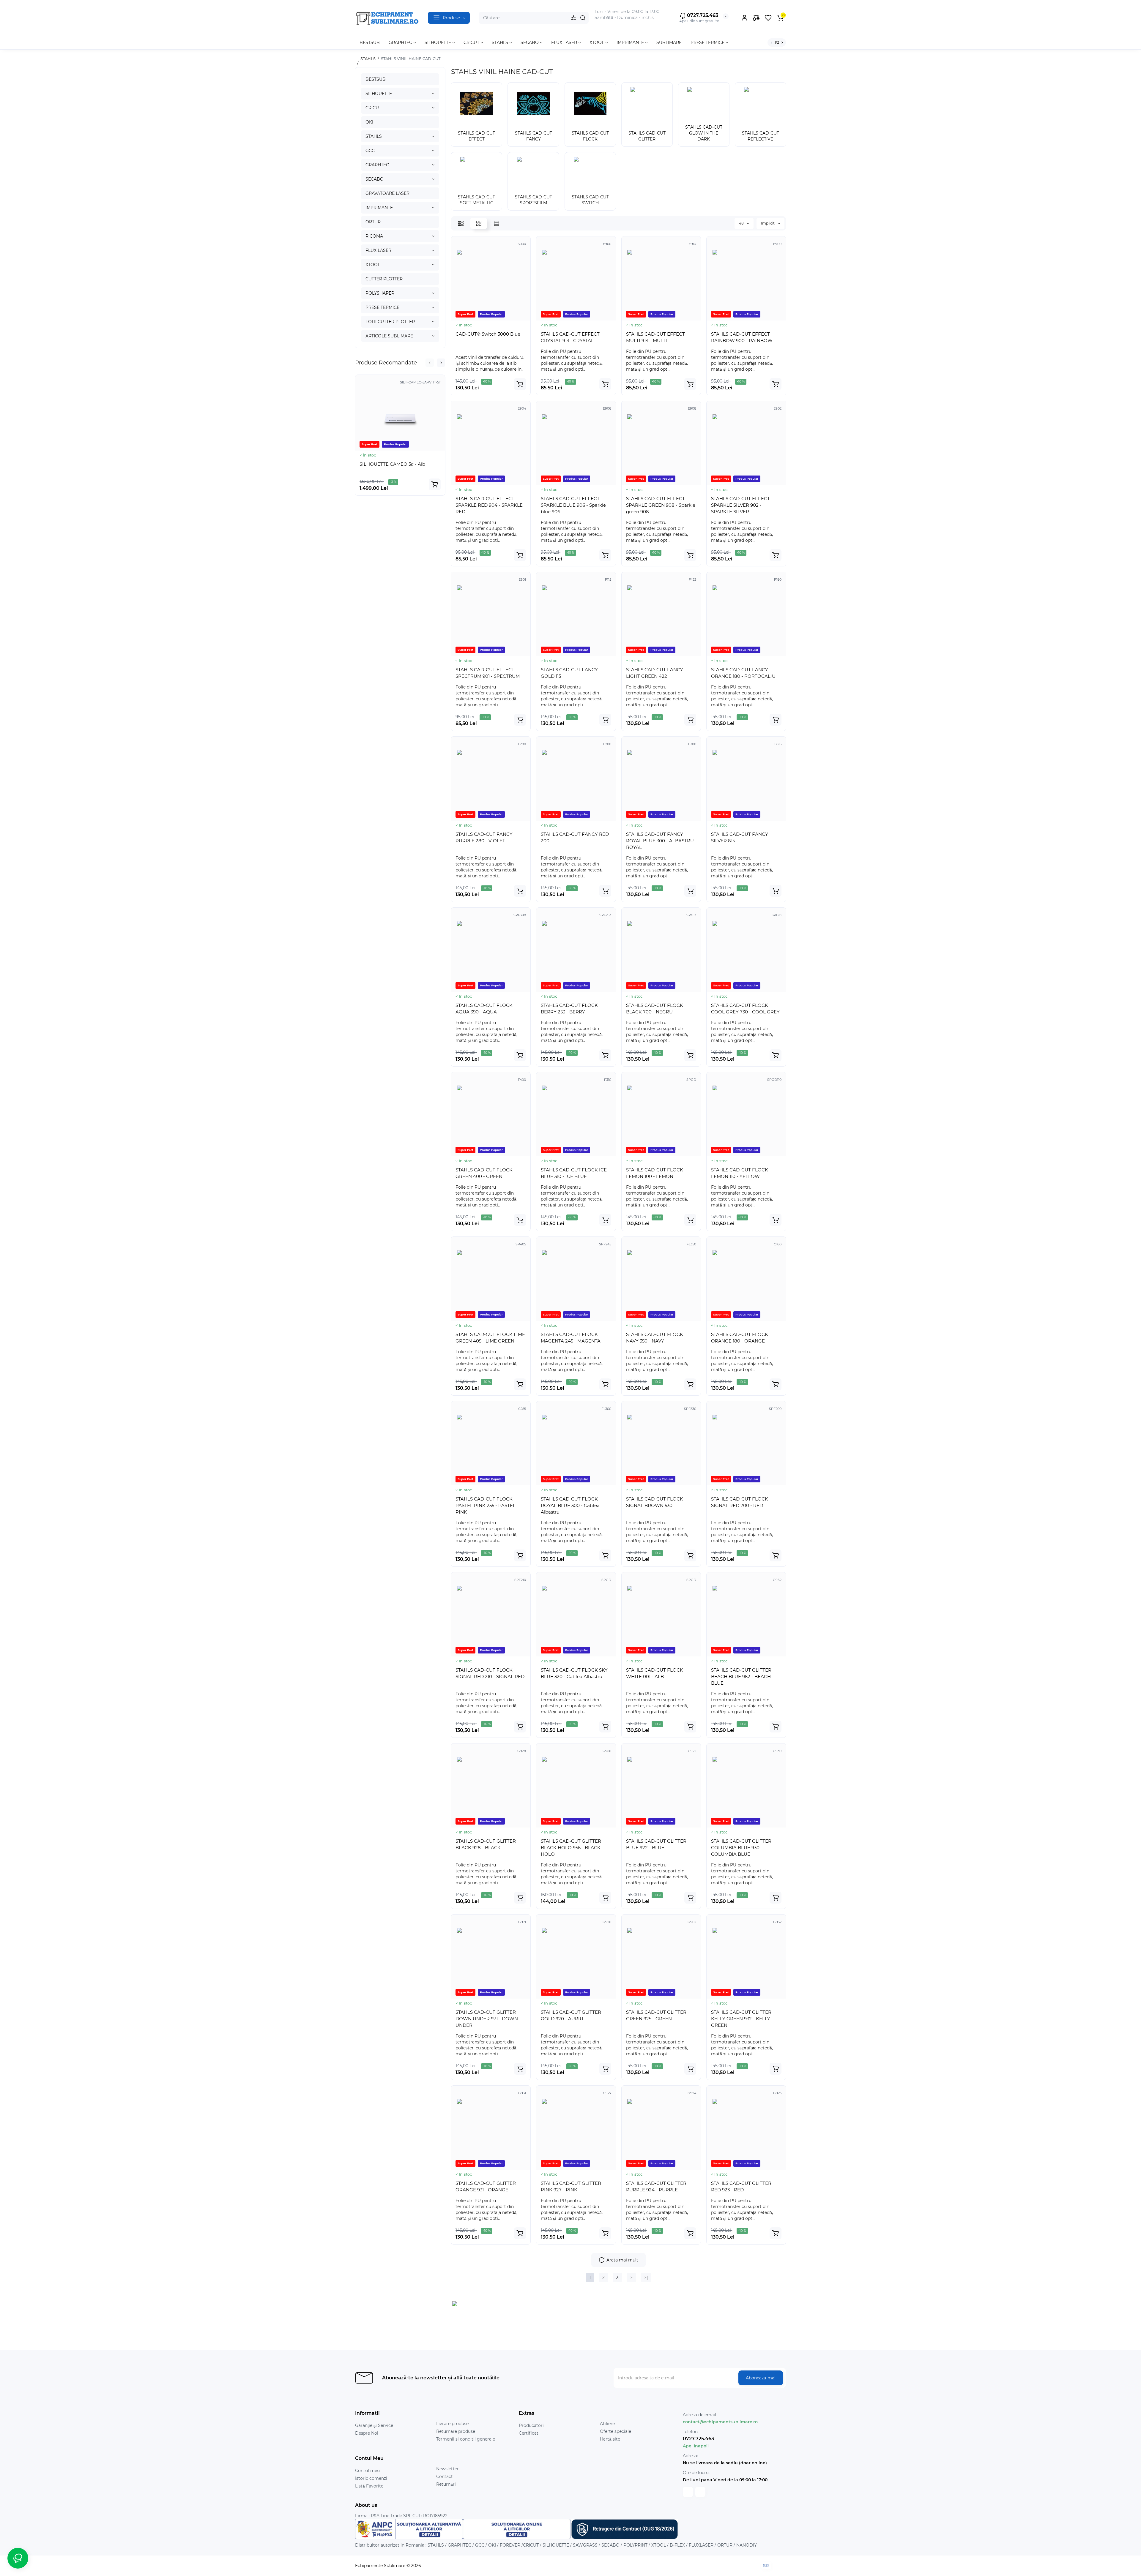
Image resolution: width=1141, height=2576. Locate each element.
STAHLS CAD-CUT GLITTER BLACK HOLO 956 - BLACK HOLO (571, 1848)
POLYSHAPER (380, 293)
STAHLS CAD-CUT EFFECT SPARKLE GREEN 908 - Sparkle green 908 (661, 505)
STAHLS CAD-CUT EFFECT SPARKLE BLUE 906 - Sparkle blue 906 (573, 505)
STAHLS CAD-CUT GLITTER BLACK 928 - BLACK (486, 1844)
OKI (369, 122)
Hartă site (610, 2439)
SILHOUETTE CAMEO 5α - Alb (392, 464)
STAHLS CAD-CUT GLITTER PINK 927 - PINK (571, 2186)
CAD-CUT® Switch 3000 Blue (488, 334)
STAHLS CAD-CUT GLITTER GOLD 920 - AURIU (571, 2015)
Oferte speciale (616, 2431)
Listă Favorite (369, 2486)
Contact (445, 2477)
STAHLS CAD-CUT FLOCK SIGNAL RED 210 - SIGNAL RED (490, 1673)
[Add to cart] (435, 484)
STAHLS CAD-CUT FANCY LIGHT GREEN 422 (655, 673)
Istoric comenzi (371, 2478)
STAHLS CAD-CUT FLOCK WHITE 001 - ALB (655, 1673)
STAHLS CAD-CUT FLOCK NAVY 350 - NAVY (655, 1338)
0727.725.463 (702, 15)
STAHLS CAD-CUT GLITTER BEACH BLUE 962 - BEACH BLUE (741, 1676)
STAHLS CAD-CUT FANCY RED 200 (575, 837)
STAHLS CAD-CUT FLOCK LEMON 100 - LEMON (655, 1173)
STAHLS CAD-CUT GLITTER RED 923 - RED (741, 2186)
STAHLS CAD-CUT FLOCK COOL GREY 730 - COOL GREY (745, 1009)
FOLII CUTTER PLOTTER (390, 322)
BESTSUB (376, 79)
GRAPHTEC (377, 165)
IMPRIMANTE (379, 208)
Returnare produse (456, 2431)
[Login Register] (744, 18)
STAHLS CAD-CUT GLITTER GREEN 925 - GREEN (656, 2015)
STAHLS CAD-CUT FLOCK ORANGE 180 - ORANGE (740, 1338)
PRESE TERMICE (382, 307)
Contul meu (367, 2471)
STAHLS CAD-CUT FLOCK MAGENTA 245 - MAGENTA (571, 1338)
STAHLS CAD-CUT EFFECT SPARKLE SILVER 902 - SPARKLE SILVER (740, 505)
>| (646, 2278)
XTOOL (373, 265)
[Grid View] (479, 223)
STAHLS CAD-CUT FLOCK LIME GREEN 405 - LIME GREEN (490, 1338)
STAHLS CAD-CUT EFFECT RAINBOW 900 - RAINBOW (742, 337)
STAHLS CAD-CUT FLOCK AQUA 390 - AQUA (484, 1009)
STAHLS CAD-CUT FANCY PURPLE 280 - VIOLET (484, 837)
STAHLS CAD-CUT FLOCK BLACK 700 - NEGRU (655, 1009)
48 (742, 223)
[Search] (583, 18)
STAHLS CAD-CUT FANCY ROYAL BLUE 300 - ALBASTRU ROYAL (660, 841)
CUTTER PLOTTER (384, 279)
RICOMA (374, 236)
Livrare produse (452, 2424)
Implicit (768, 223)
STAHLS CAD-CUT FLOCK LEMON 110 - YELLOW (740, 1173)
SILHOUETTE (379, 94)
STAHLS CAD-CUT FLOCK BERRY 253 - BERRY (569, 1009)
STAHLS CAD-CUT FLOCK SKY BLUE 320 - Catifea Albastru (574, 1673)
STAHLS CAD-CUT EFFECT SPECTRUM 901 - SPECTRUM (488, 673)
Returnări (446, 2484)
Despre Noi (367, 2433)
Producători (531, 2425)
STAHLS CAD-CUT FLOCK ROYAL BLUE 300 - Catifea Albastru (570, 1505)
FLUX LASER (378, 250)
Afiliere (607, 2424)
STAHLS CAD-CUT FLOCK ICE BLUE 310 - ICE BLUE (574, 1173)
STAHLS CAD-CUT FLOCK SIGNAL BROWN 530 (655, 1502)
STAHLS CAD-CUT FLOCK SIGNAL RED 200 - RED (740, 1502)
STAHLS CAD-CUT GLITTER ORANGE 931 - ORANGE (486, 2186)
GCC (370, 151)
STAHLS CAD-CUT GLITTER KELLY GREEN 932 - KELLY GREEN (741, 2019)
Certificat (529, 2433)
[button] (430, 363)
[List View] (461, 223)
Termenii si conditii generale (466, 2439)
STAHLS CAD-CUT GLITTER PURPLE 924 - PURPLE (656, 2186)
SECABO (375, 179)
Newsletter (447, 2469)
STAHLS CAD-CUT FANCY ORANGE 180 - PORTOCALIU (743, 673)
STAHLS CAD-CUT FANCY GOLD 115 (569, 673)
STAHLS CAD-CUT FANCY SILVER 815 (740, 837)
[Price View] (497, 223)
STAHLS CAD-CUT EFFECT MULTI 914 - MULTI (655, 337)
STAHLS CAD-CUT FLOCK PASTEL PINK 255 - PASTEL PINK (486, 1505)
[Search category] (573, 18)
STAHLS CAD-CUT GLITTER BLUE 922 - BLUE (656, 1844)
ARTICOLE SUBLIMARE (389, 336)
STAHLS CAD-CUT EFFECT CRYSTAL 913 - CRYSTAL (570, 337)
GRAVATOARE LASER (387, 193)
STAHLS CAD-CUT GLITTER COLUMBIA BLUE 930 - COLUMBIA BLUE (741, 1848)
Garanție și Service (374, 2425)
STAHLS (374, 136)
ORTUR (373, 222)
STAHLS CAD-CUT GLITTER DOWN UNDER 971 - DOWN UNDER (487, 2019)
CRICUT (373, 108)
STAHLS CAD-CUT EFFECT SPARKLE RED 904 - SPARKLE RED (489, 505)
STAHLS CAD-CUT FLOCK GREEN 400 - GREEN (484, 1173)
